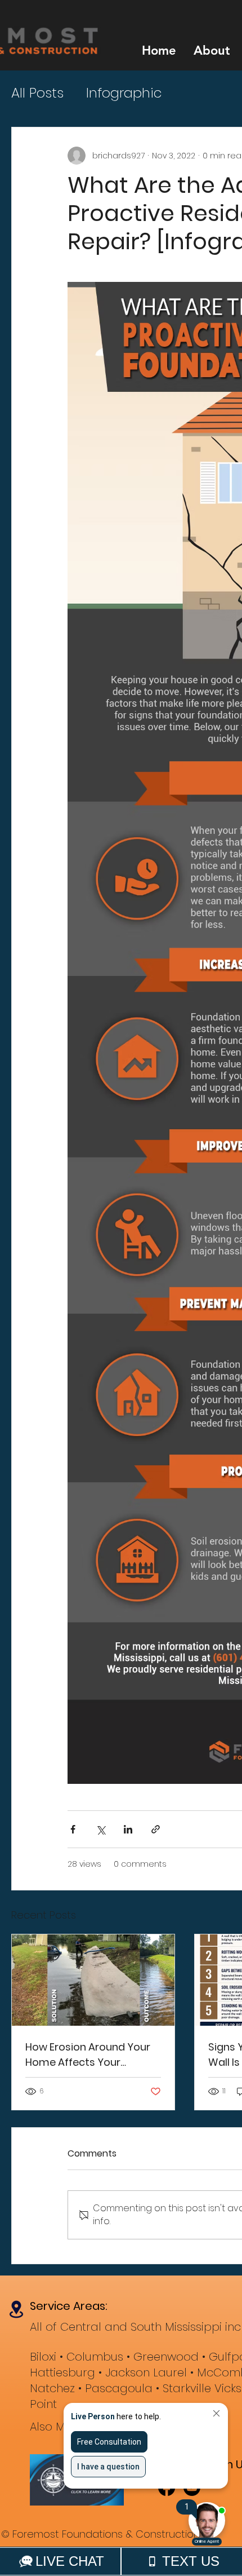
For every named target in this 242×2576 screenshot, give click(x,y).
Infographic (124, 93)
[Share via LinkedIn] (128, 1829)
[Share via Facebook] (73, 1829)
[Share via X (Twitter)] (100, 1829)
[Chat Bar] (121, 2561)
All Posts (37, 93)
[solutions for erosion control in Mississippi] (93, 1980)
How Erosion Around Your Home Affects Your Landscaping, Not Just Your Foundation (88, 2055)
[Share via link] (156, 1829)
